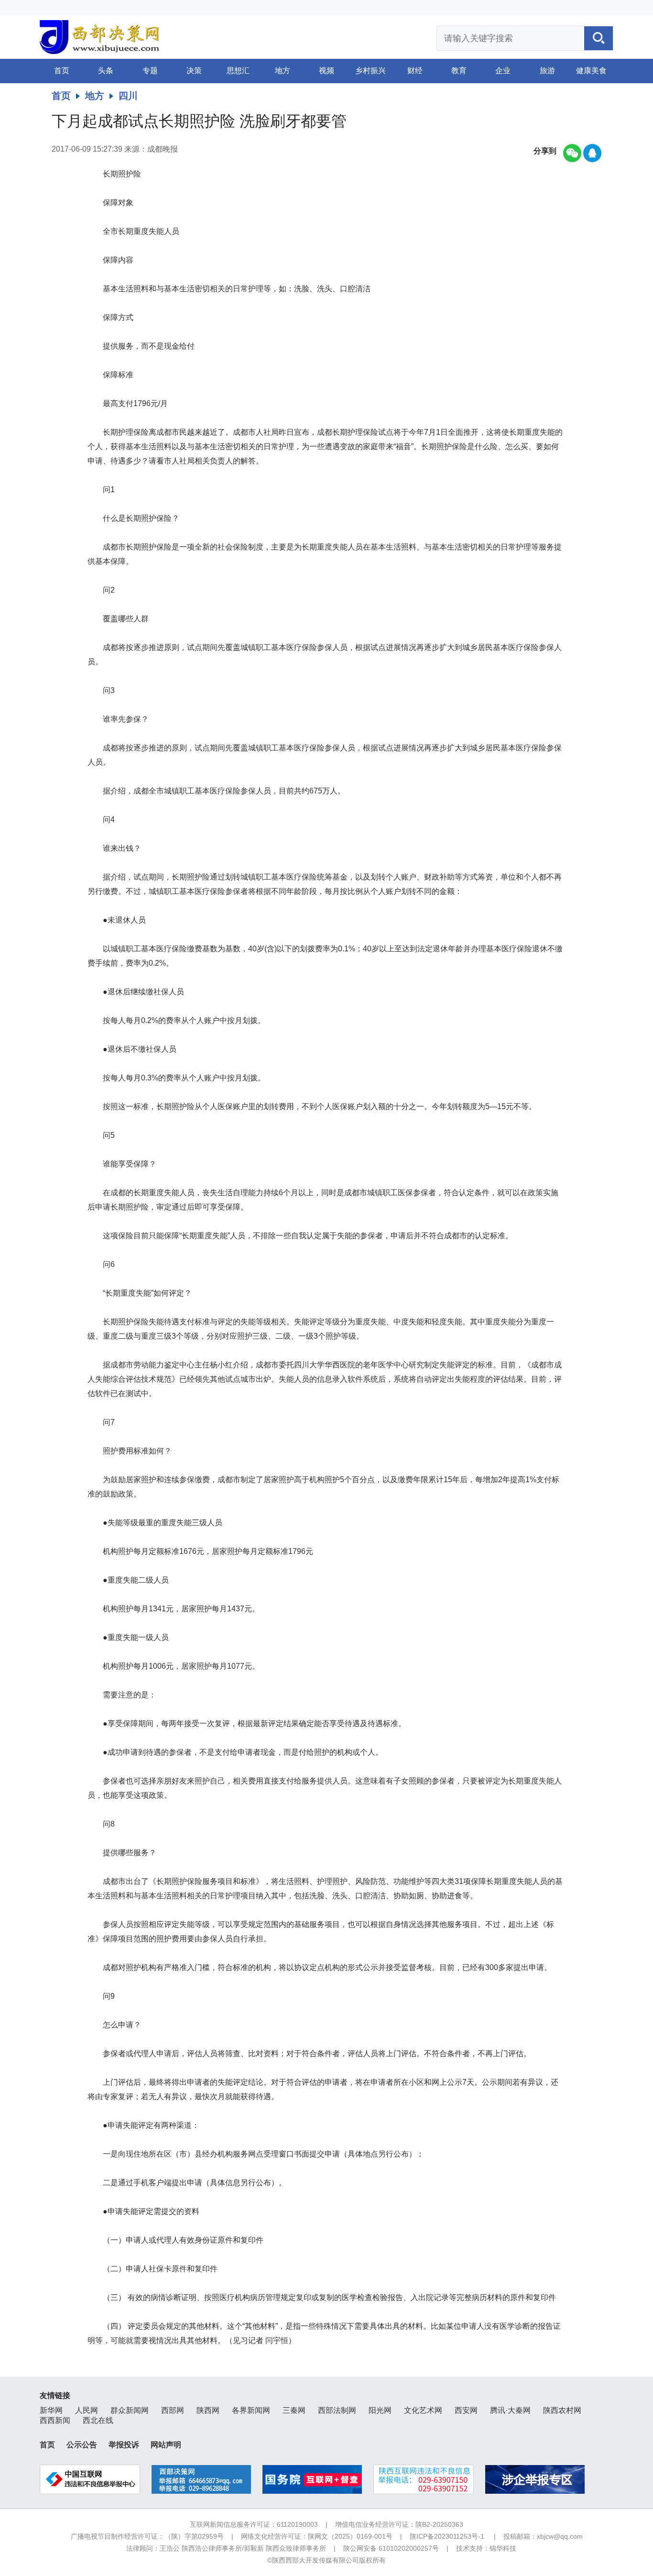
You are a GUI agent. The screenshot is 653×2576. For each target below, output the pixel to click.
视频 (326, 71)
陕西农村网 (562, 2410)
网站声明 (166, 2445)
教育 (459, 71)
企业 (503, 71)
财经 (415, 71)
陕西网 (208, 2410)
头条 (106, 71)
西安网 (466, 2410)
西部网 (173, 2410)
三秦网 (294, 2410)
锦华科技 (503, 2548)
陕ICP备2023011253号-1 (447, 2536)
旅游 (547, 71)
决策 (194, 71)
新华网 (51, 2410)
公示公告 (82, 2445)
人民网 (87, 2410)
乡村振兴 (370, 71)
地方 (283, 71)
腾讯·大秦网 (510, 2410)
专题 (150, 71)
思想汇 (238, 71)
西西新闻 (55, 2420)
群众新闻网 (130, 2410)
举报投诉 (124, 2445)
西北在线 (98, 2420)
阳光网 (380, 2410)
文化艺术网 (423, 2410)
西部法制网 (337, 2410)
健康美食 (591, 71)
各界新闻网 (251, 2410)
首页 (62, 71)
